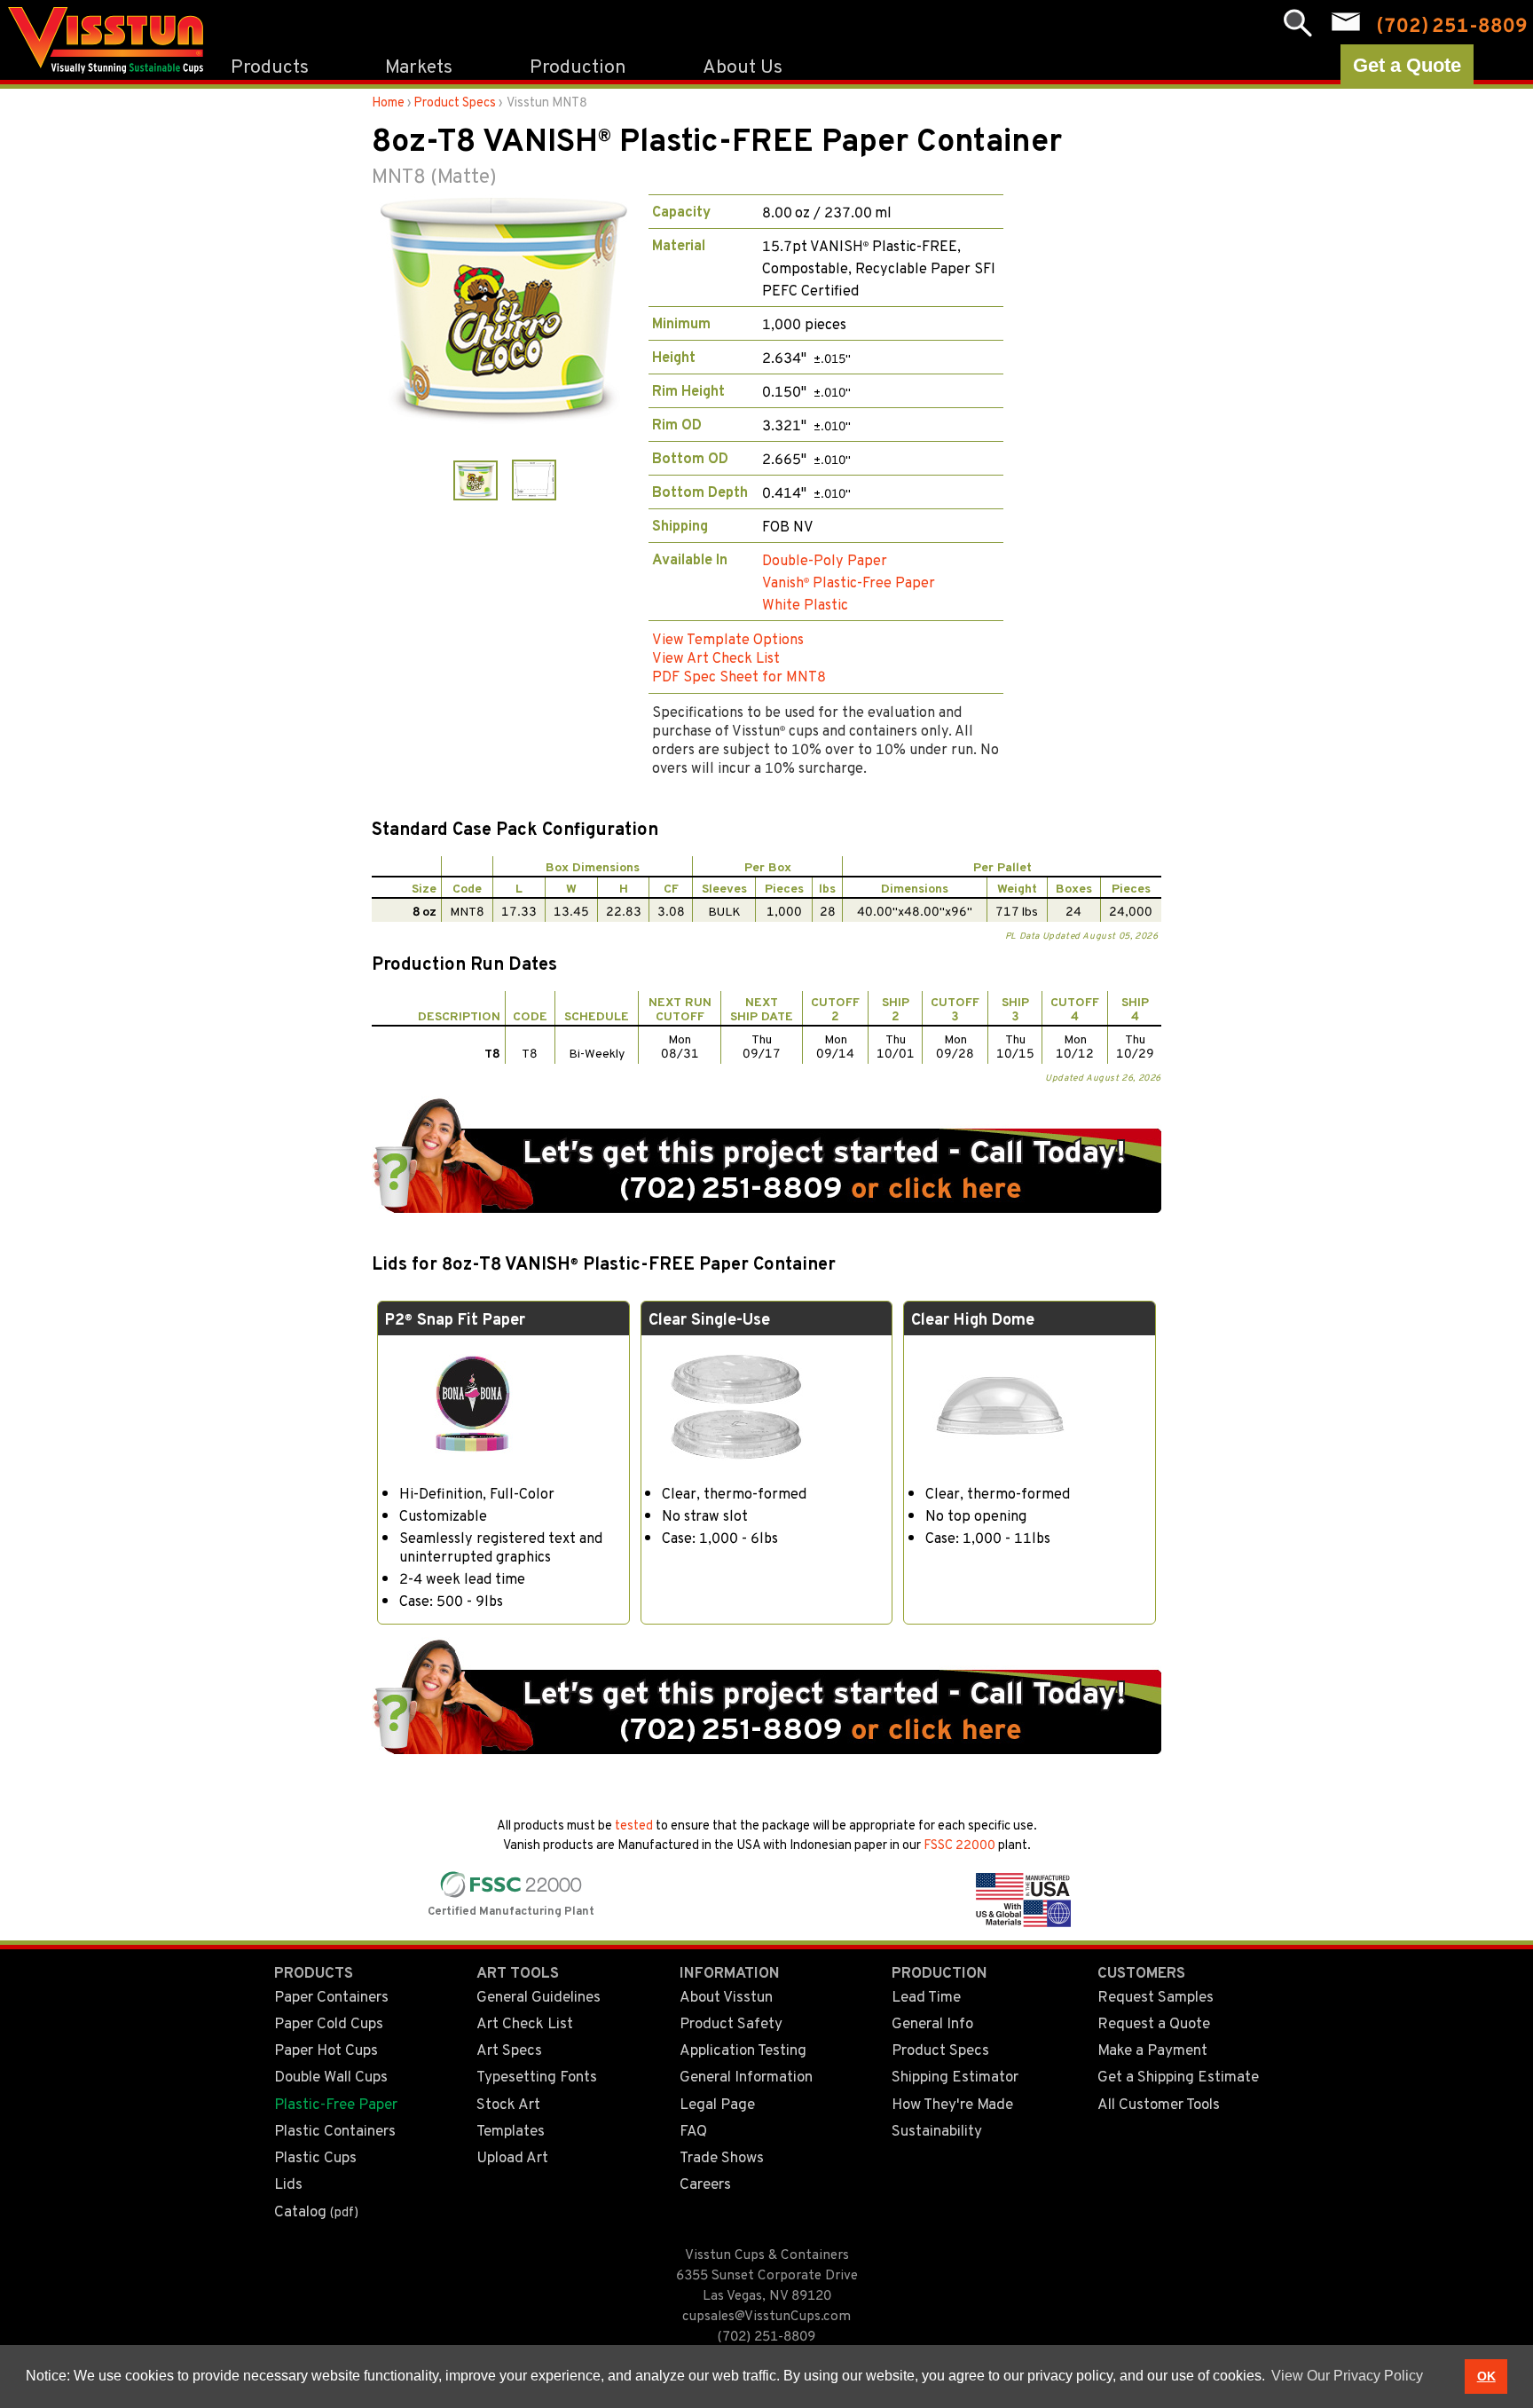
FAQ (693, 2129)
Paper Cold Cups (329, 2022)
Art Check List (525, 2022)
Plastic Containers (335, 2129)
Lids (288, 2183)
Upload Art (512, 2156)
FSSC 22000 (959, 1844)
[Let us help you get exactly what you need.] (766, 1206)
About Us (743, 65)
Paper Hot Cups (326, 2049)
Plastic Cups (315, 2156)
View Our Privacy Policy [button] (1347, 2376)
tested (634, 1825)
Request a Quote (1154, 2022)
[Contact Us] (1346, 22)
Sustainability (937, 2129)
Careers (705, 2183)
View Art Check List (716, 657)
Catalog (316, 2210)
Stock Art (508, 2103)
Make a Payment (1152, 2049)
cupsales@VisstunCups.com (766, 2315)
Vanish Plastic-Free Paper (849, 582)
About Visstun (726, 1995)
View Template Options (728, 638)
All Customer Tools (1159, 2103)
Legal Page (717, 2103)
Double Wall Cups (331, 2075)
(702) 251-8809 (766, 2335)
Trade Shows (722, 2156)
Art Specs (509, 2049)
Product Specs (455, 102)
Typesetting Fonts (537, 2075)
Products (270, 65)
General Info (932, 2022)
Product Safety (731, 2022)
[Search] (1298, 24)
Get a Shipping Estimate (1178, 2075)
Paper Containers (331, 1995)
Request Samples (1156, 1995)
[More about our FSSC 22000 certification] (507, 1893)
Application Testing (743, 2049)
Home (388, 102)
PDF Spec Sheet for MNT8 (739, 676)
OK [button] (1486, 2376)
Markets (419, 65)
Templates (511, 2129)
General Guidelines (539, 1995)
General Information (746, 2075)
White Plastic (805, 604)
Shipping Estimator (955, 2075)
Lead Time (926, 1995)
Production (578, 65)
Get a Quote (1407, 65)
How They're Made (952, 2103)
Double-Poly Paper (825, 559)
